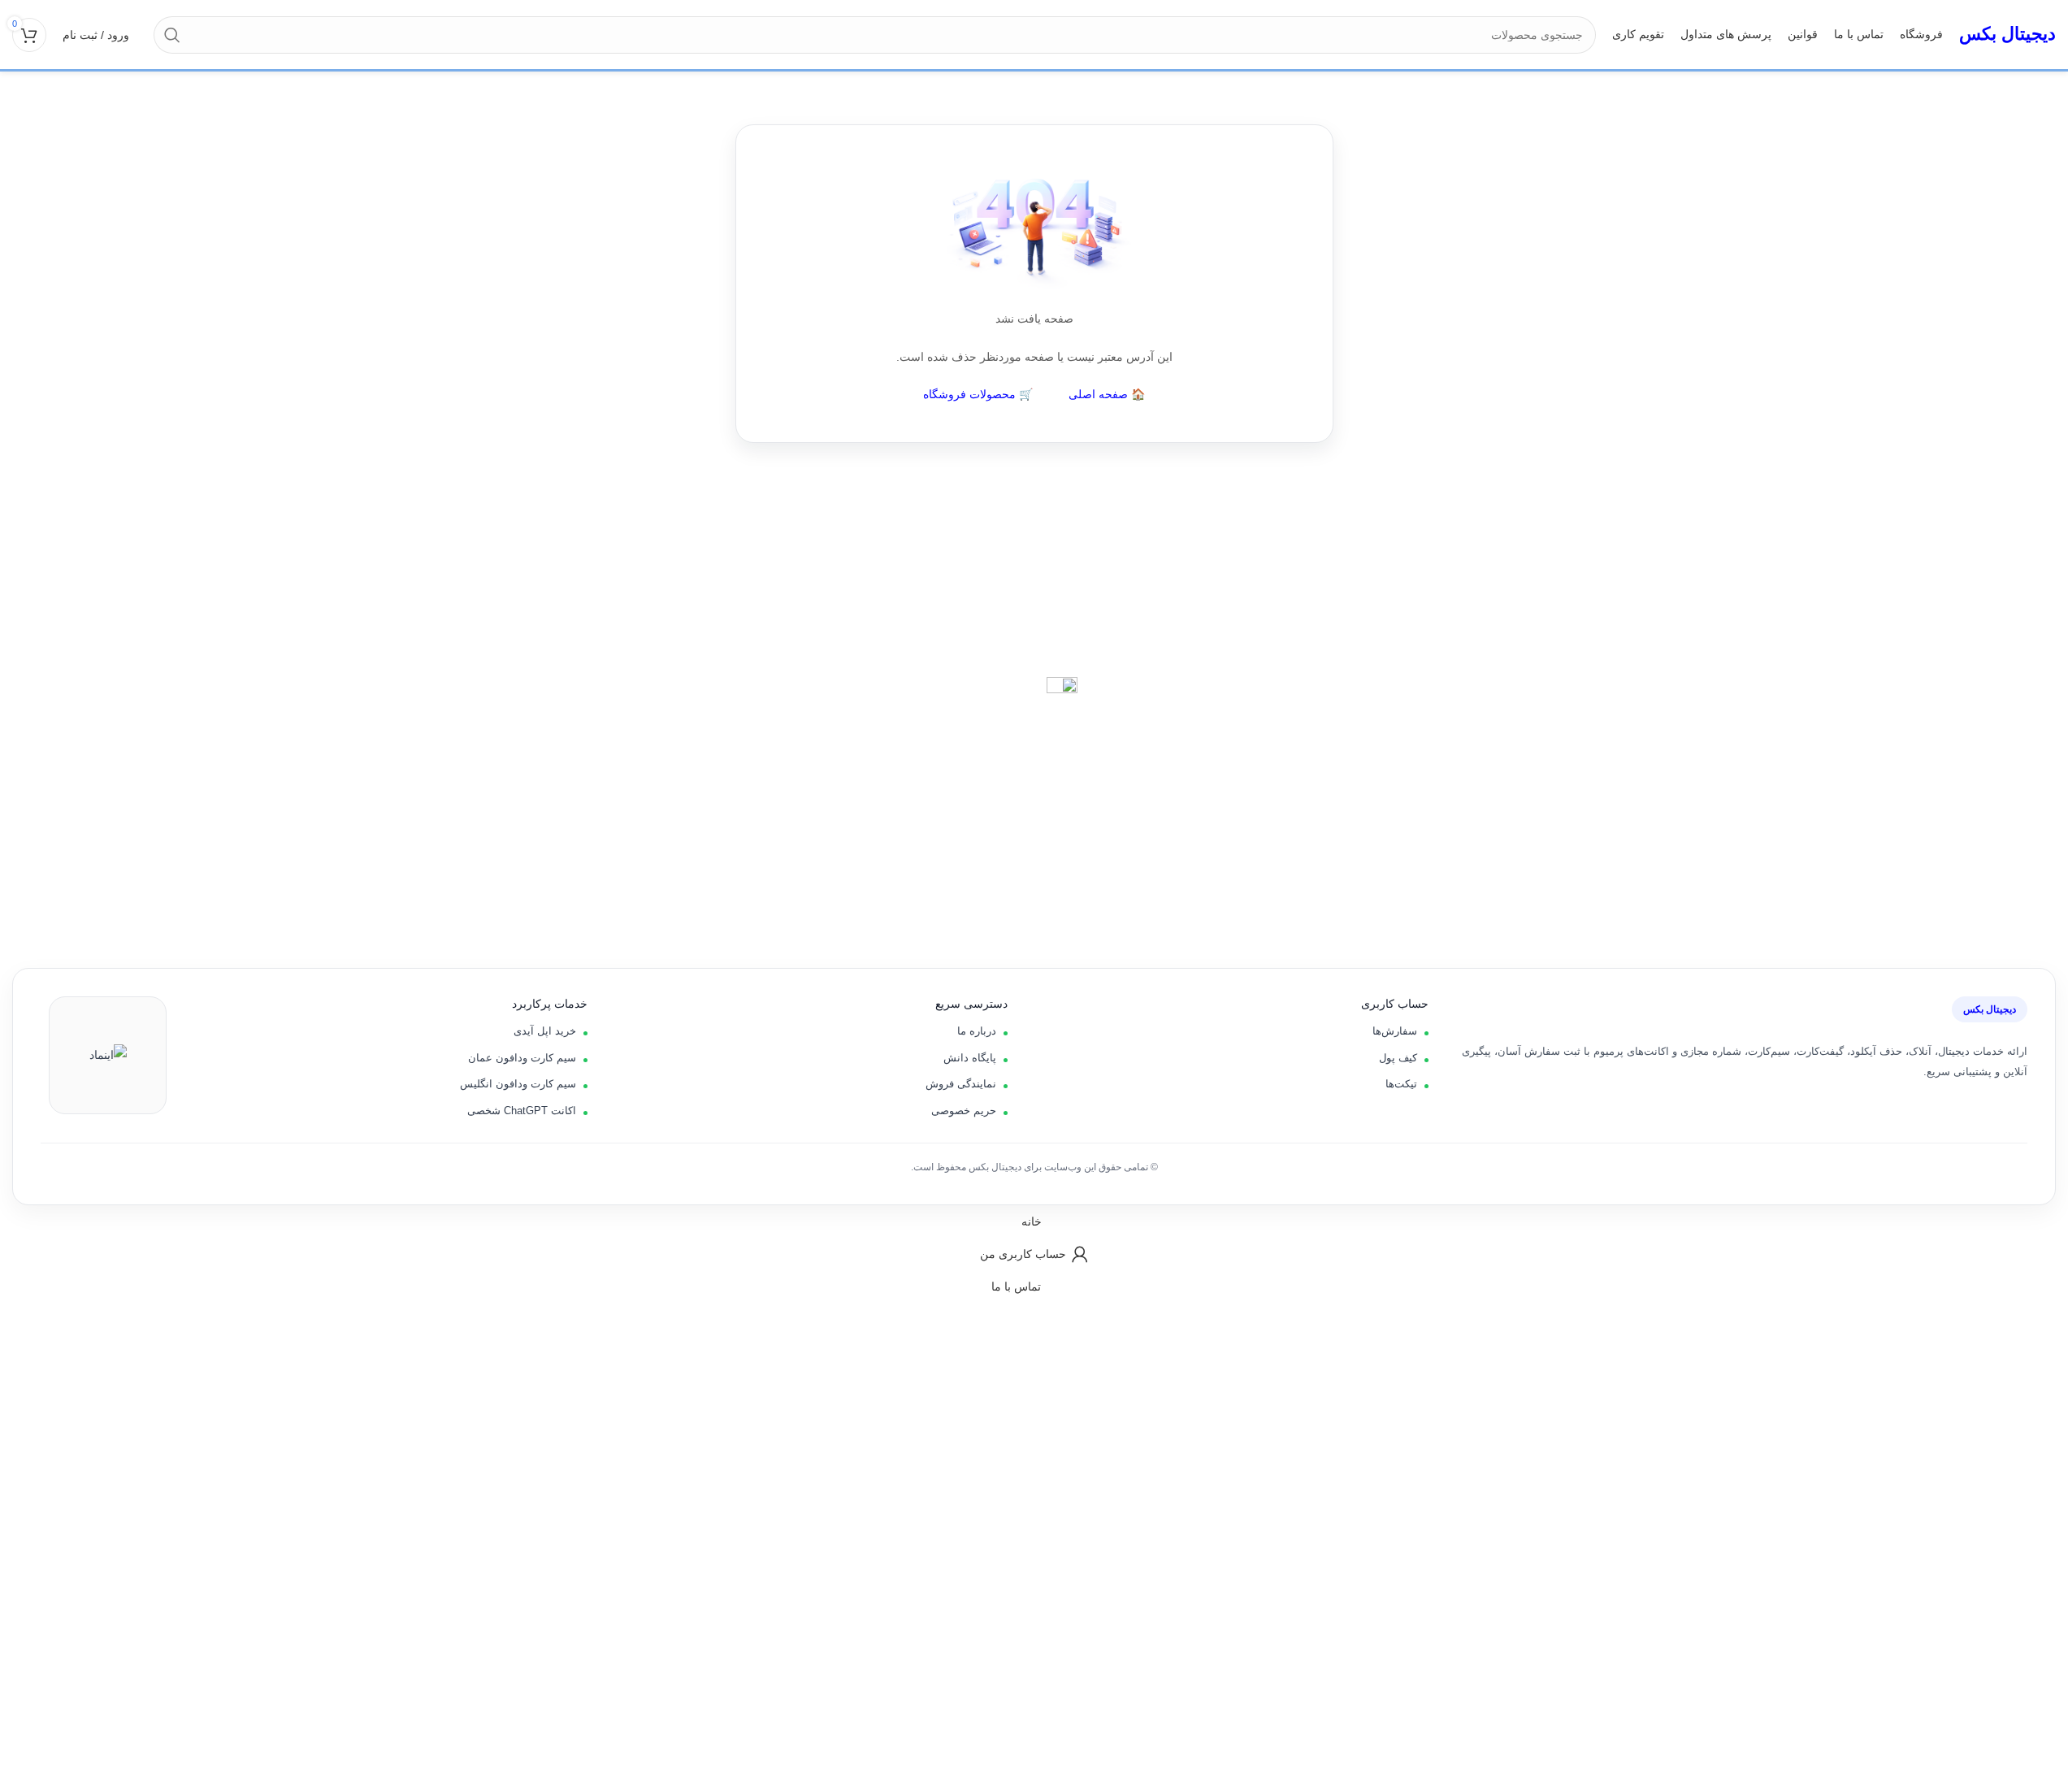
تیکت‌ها (1401, 1084)
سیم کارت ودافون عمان (522, 1058)
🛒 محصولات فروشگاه (978, 394)
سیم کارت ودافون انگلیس (518, 1084)
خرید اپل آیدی (545, 1031)
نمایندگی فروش (961, 1084)
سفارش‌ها (1395, 1031)
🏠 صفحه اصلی (1107, 394)
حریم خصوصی (964, 1111)
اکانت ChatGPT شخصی (522, 1111)
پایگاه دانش (970, 1058)
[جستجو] (172, 35)
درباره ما (977, 1031)
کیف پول (1398, 1058)
